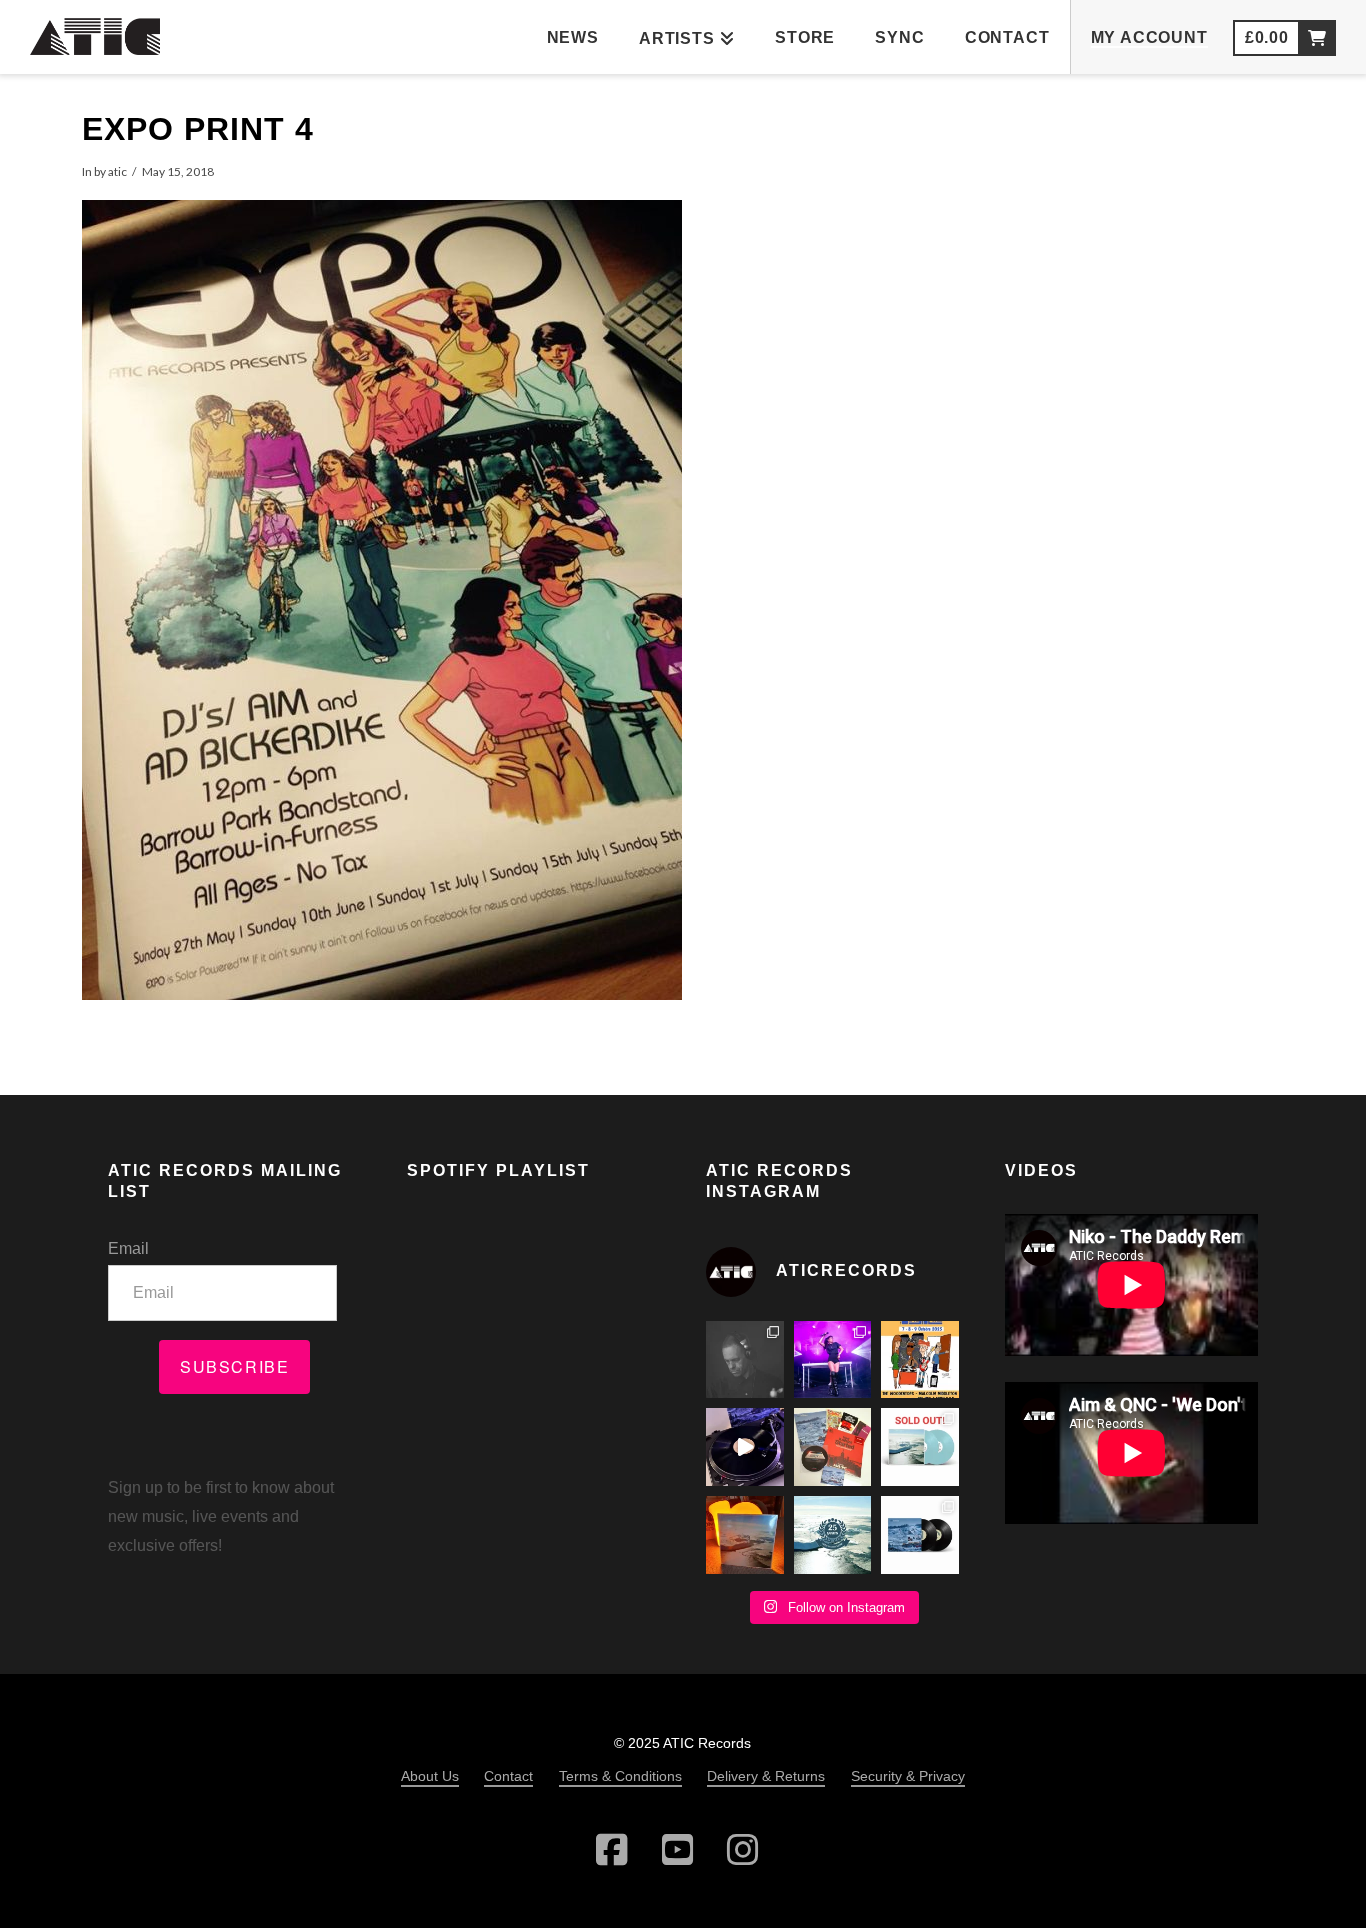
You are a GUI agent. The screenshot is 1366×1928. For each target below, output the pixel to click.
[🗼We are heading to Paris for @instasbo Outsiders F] (920, 1360)
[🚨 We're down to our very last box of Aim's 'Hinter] (745, 1447)
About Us (430, 1776)
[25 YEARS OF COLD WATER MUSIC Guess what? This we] (833, 1535)
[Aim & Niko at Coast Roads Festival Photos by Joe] (745, 1360)
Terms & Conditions (620, 1776)
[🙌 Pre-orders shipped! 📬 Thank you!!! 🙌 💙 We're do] (745, 1535)
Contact (508, 1776)
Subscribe (234, 1366)
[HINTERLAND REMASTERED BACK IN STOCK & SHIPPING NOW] (920, 1535)
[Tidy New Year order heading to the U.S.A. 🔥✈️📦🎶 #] (833, 1447)
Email (128, 1248)
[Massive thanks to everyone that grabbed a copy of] (920, 1447)
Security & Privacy (908, 1776)
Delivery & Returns (766, 1776)
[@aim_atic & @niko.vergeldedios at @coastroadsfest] (833, 1360)
